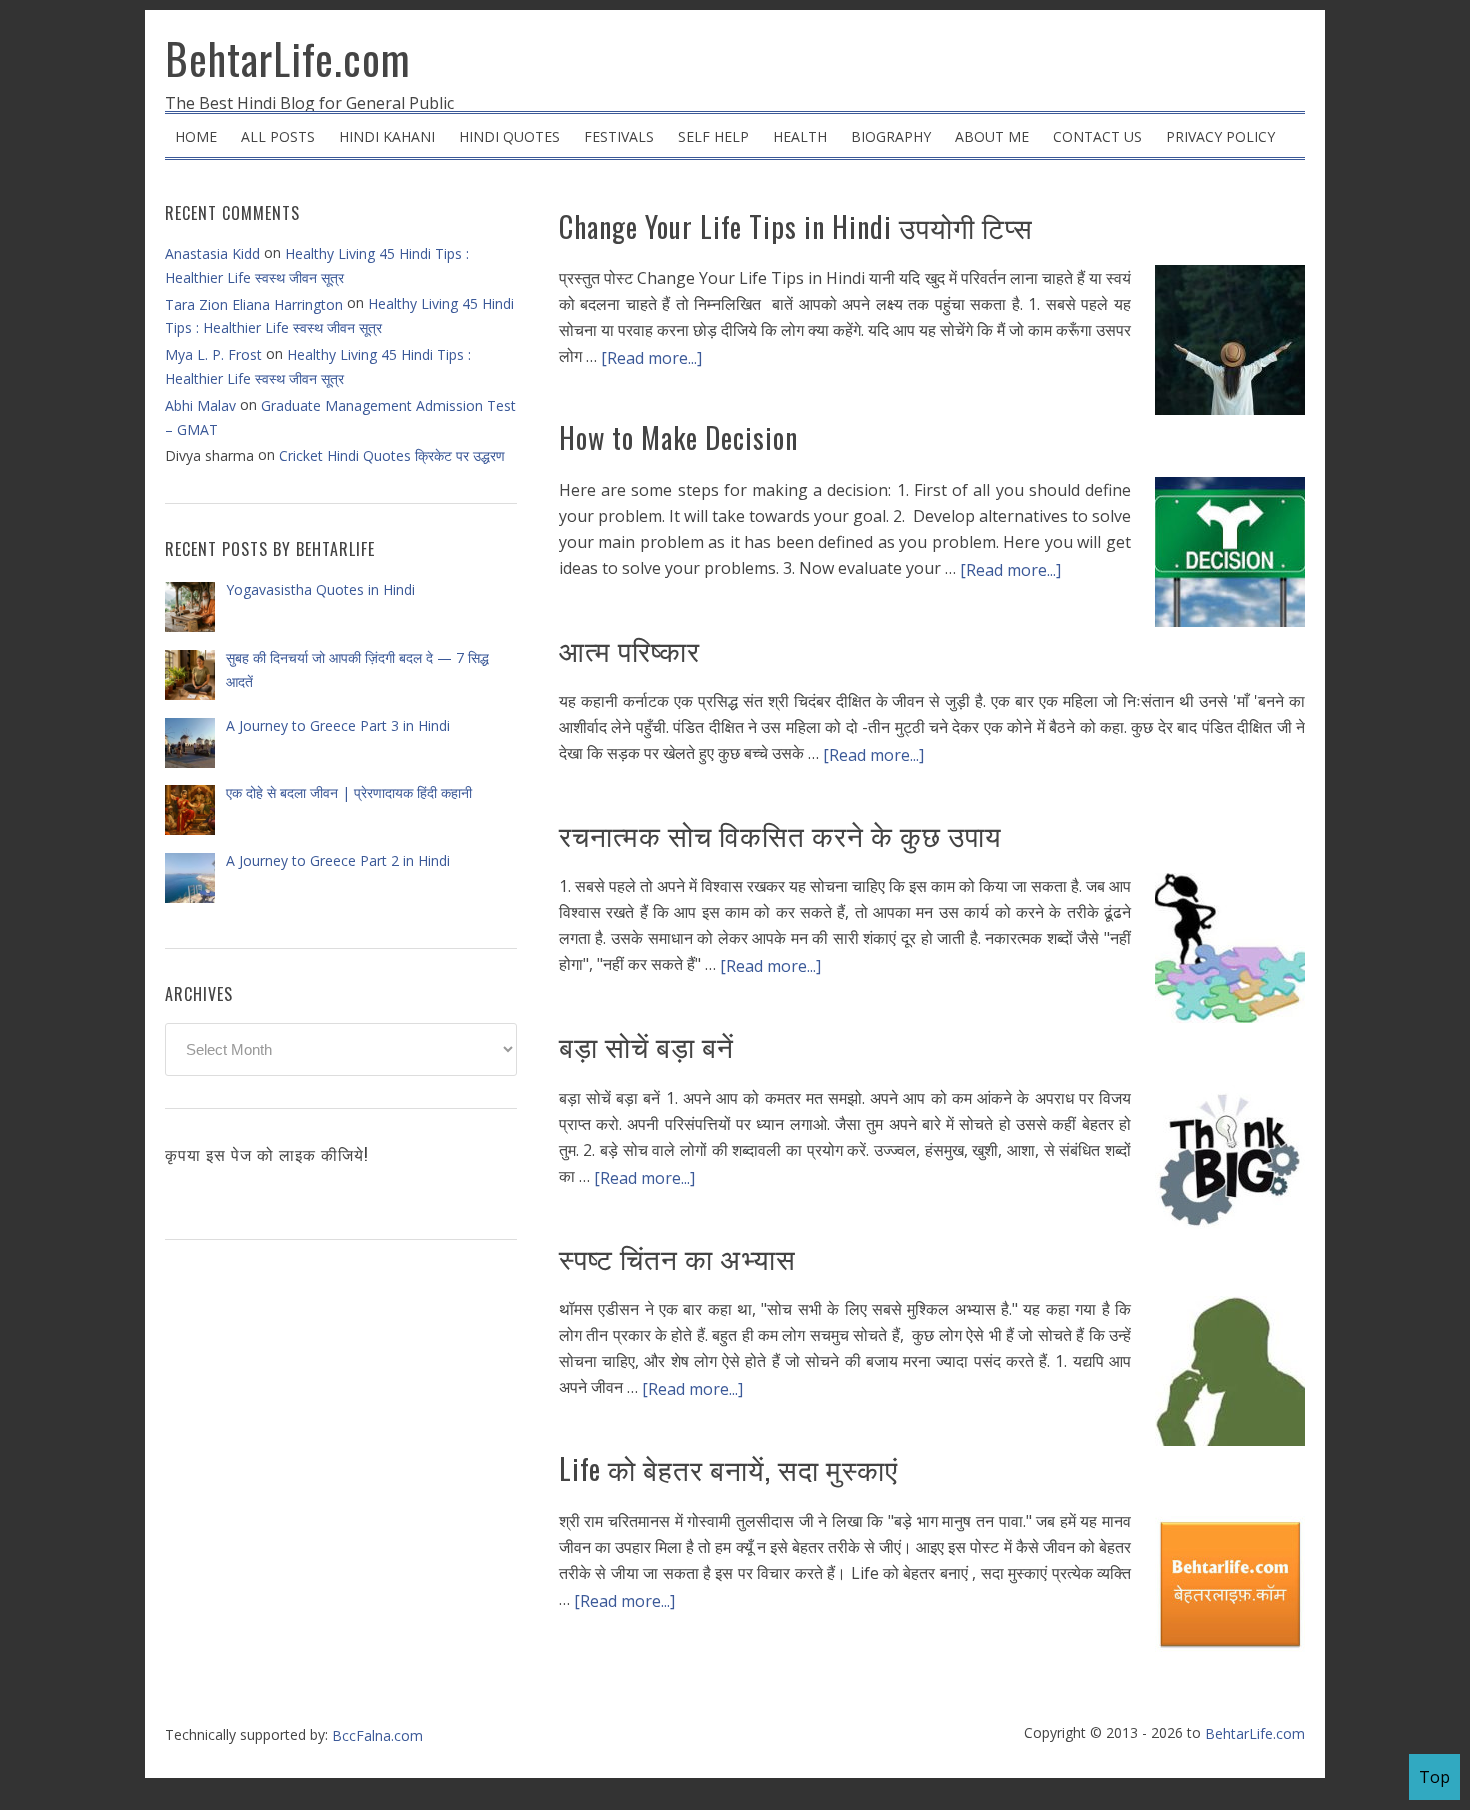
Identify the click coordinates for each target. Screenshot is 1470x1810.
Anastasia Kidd (212, 253)
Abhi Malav (200, 405)
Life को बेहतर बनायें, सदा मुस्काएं (728, 1468)
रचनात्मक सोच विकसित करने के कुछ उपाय (780, 834)
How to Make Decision (678, 437)
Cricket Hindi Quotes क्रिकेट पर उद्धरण (392, 455)
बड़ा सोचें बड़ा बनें (646, 1045)
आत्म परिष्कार (629, 649)
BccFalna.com (377, 1735)
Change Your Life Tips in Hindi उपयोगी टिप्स (796, 226)
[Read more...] (651, 358)
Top (1434, 1777)
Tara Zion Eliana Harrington (254, 304)
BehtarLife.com (288, 58)
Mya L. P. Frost (213, 354)
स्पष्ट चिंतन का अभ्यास (677, 1257)
